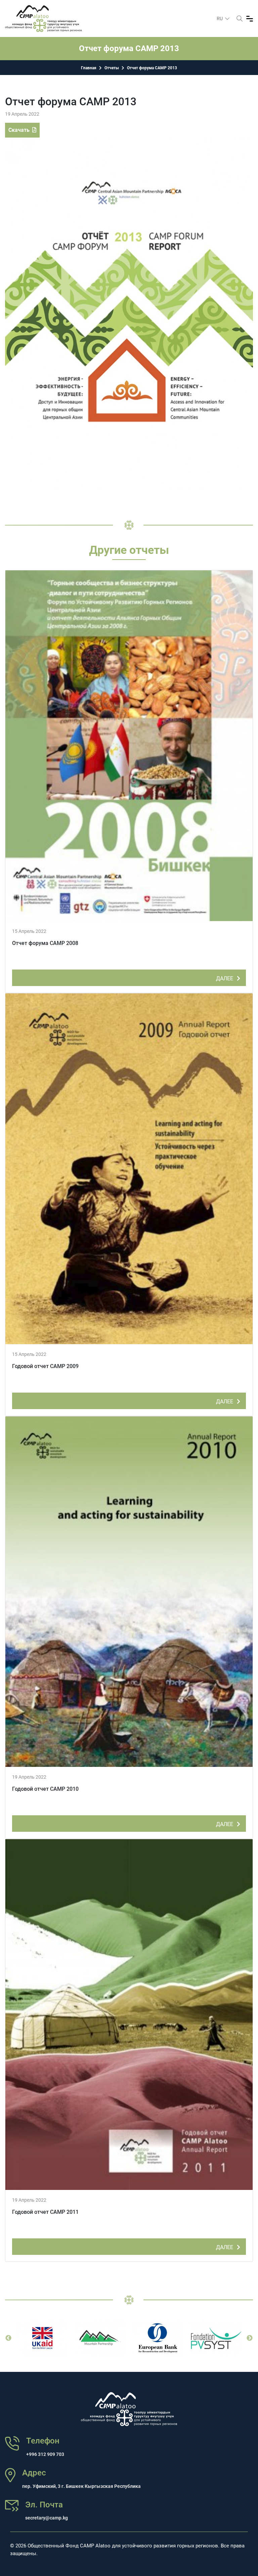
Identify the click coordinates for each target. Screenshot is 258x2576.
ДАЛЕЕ (225, 978)
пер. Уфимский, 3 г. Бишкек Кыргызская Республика (81, 2486)
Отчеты (112, 68)
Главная (89, 68)
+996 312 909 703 (45, 2454)
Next (250, 2338)
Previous (8, 2338)
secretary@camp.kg (47, 2518)
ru (220, 18)
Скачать (20, 130)
